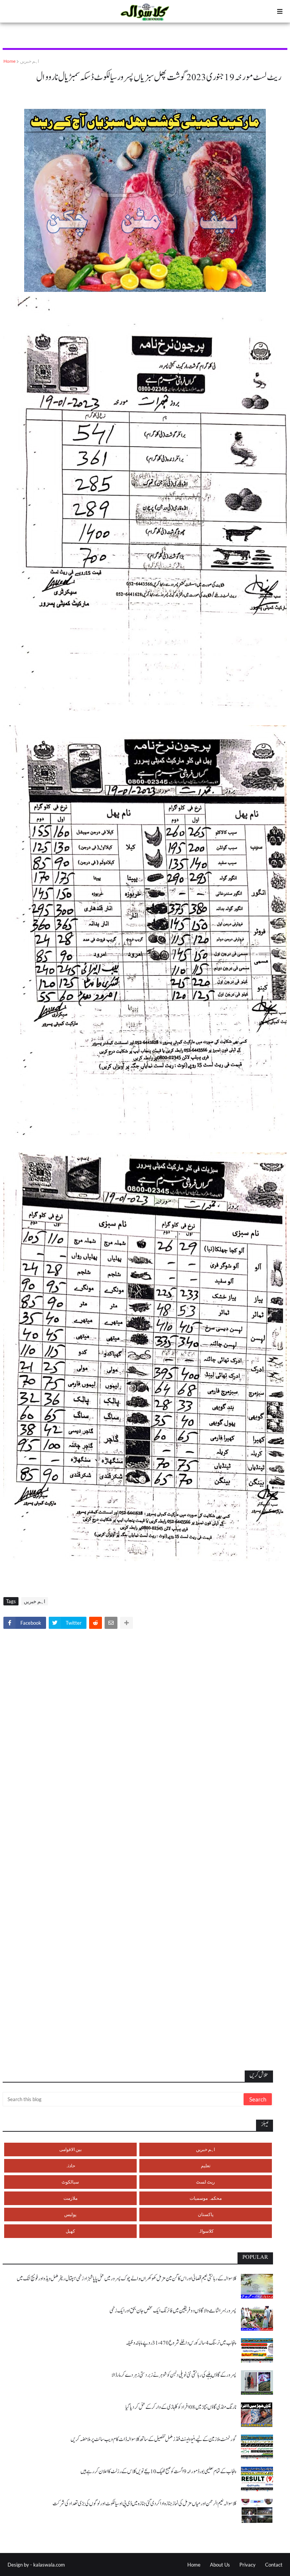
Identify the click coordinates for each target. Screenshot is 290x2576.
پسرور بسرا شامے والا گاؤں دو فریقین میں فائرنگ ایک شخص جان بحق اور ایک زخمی (173, 2311)
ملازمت (70, 2198)
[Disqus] (145, 1740)
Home (9, 61)
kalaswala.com (49, 2565)
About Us (220, 2565)
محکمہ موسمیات (206, 2198)
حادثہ (70, 2166)
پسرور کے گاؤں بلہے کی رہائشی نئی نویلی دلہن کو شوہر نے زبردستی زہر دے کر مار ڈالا (174, 2375)
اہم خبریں (29, 61)
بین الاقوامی (70, 2149)
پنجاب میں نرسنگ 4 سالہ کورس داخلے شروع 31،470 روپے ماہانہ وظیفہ (181, 2343)
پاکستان (206, 2214)
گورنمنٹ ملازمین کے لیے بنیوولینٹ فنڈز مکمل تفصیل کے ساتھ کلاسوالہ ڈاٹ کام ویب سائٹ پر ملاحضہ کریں (153, 2439)
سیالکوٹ (70, 2182)
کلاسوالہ (206, 2231)
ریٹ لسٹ (205, 2182)
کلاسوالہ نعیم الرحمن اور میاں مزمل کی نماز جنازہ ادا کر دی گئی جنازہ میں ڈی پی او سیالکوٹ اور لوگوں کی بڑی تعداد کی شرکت (144, 2504)
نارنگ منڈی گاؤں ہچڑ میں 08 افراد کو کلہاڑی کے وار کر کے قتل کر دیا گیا (181, 2407)
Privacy (248, 2565)
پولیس (70, 2214)
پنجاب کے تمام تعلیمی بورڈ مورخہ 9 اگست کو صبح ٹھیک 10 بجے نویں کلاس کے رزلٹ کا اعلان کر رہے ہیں (158, 2471)
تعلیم (206, 2166)
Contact (274, 2565)
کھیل (70, 2231)
